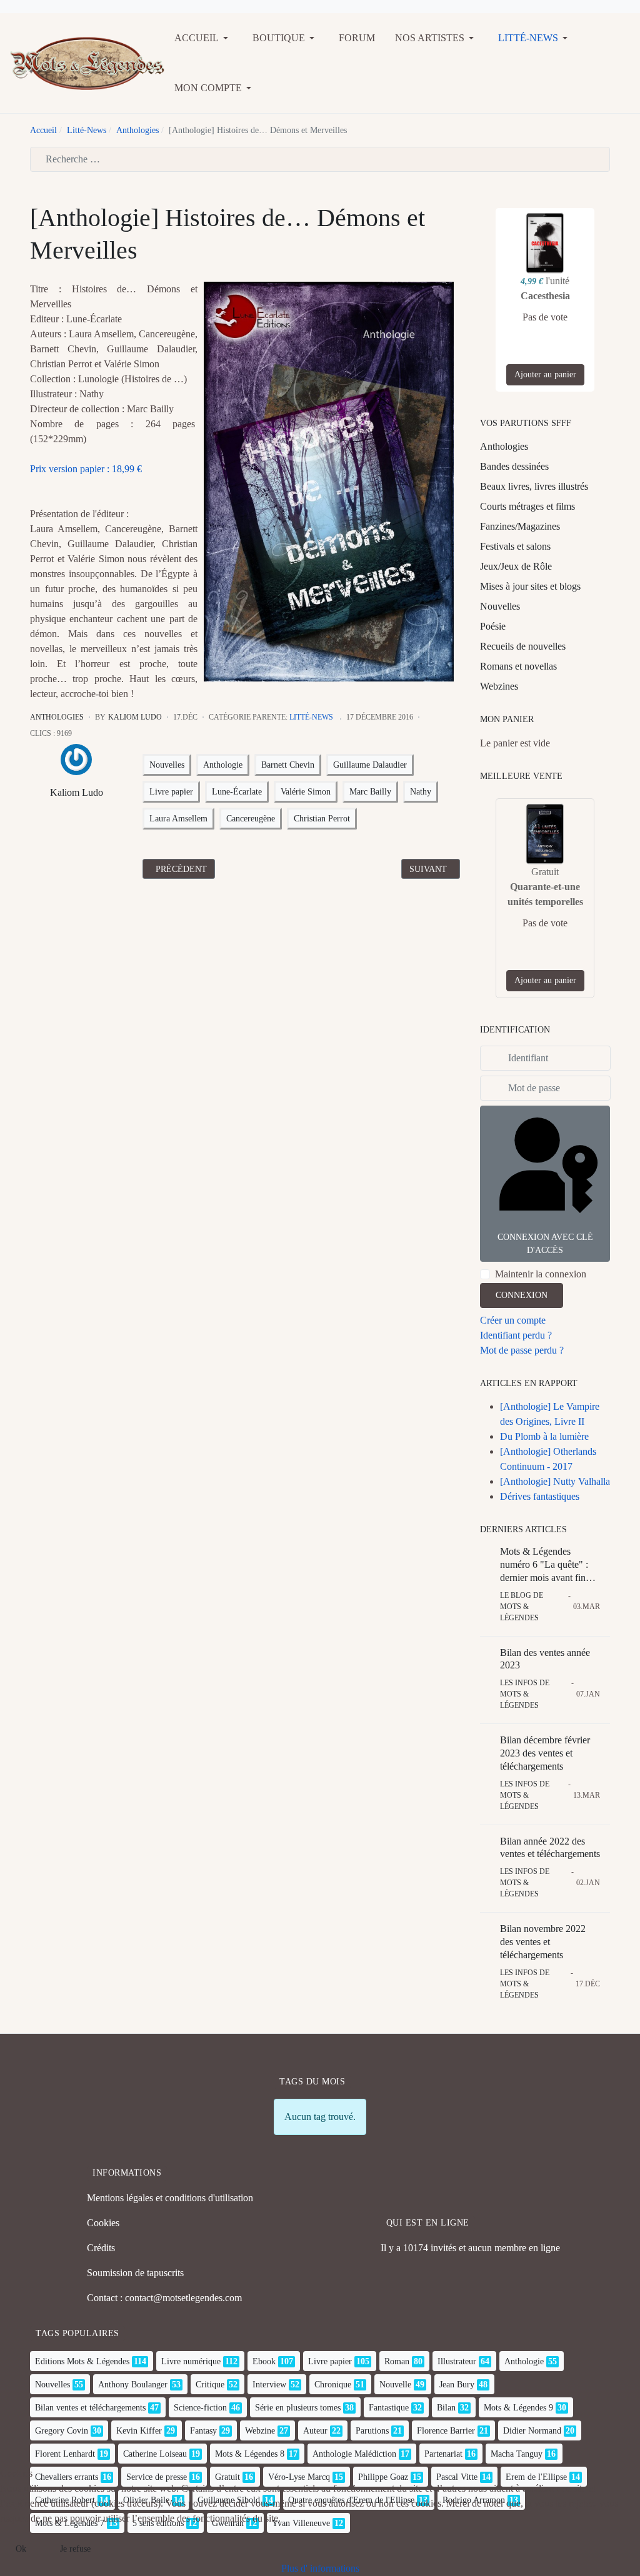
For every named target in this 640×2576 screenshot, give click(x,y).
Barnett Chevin (288, 765)
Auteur (315, 2431)
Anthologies (57, 717)
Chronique (333, 2385)
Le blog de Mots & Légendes (522, 1607)
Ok (21, 2549)
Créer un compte (513, 1320)
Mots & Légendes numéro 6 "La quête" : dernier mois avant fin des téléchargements (544, 1565)
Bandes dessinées (514, 466)
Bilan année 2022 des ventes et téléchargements (550, 1848)
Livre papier (171, 792)
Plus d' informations (320, 2568)
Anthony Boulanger (133, 2385)
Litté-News (311, 717)
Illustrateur (457, 2361)
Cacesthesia (545, 296)
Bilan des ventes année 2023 (545, 1659)
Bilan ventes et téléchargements (90, 2408)
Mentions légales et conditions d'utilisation (170, 2198)
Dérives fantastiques (540, 1496)
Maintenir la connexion (541, 1274)
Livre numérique (191, 2361)
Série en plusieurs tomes (298, 2408)
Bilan (446, 2408)
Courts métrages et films (527, 506)
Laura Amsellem (178, 819)
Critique (210, 2385)
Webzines (499, 686)
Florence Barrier (446, 2431)
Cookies (103, 2223)
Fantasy (203, 2431)
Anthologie (223, 765)
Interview (269, 2385)
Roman (397, 2361)
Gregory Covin (62, 2431)
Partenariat (443, 2454)
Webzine (260, 2431)
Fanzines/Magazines (520, 526)
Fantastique (389, 2408)
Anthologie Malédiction (354, 2454)
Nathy (421, 792)
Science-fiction (200, 2408)
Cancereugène (251, 819)
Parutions (372, 2431)
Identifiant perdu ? (516, 1335)
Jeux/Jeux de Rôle (516, 566)
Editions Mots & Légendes (82, 2361)
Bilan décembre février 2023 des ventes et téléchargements (545, 1753)
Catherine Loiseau (155, 2454)
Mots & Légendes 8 (250, 2454)
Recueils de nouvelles (523, 646)
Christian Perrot (322, 819)
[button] (203, 38)
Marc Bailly (370, 792)
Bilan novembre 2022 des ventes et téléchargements (543, 1942)
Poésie (493, 626)
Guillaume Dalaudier (370, 765)
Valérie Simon (306, 792)
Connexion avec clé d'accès (545, 1244)
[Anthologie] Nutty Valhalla (555, 1481)
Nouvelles (167, 765)
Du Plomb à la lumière (544, 1436)
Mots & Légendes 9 (518, 2408)
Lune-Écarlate (237, 792)
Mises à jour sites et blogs (530, 586)
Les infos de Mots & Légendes (525, 1694)
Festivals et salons (515, 546)
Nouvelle (395, 2385)
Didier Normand (532, 2431)
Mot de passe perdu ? (522, 1350)
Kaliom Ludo (77, 792)
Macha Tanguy (517, 2454)
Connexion (522, 1295)
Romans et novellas (518, 666)
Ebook (264, 2361)
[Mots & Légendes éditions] (87, 62)
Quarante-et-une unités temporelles (545, 894)
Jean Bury (457, 2385)
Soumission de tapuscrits (135, 2273)
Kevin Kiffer (139, 2431)
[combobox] (320, 159)
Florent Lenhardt (65, 2454)
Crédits (101, 2248)
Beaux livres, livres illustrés (534, 486)
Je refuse (75, 2549)
